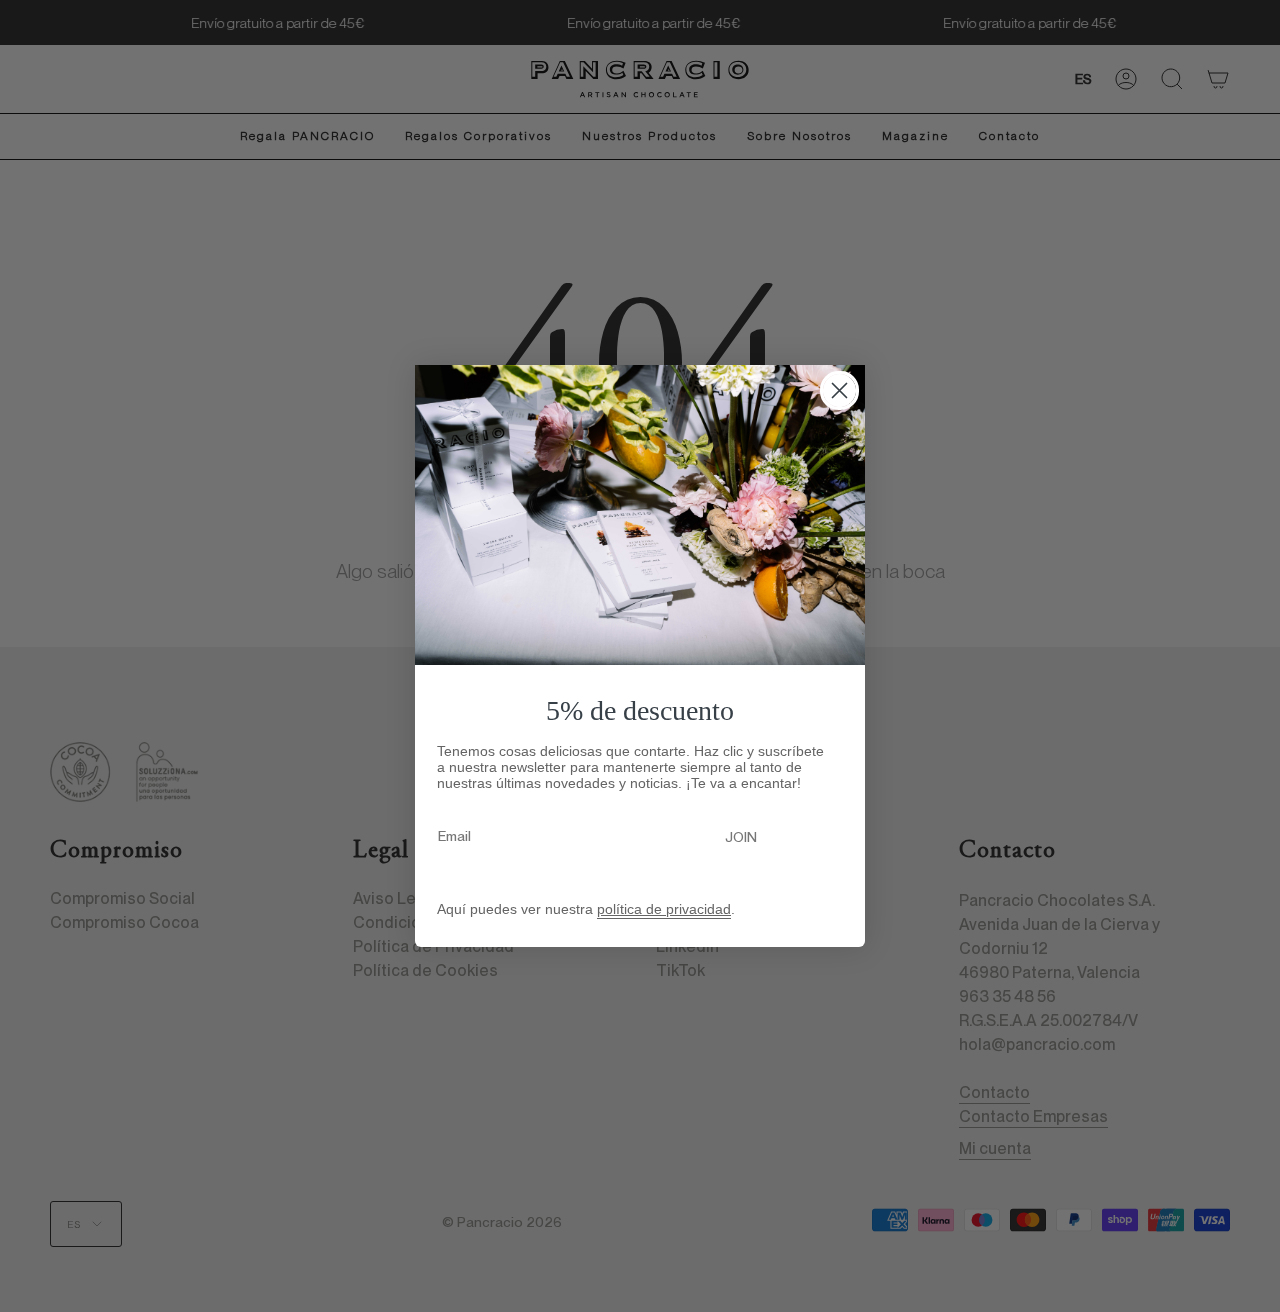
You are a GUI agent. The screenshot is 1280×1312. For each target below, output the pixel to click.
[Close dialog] (839, 390)
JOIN (741, 837)
